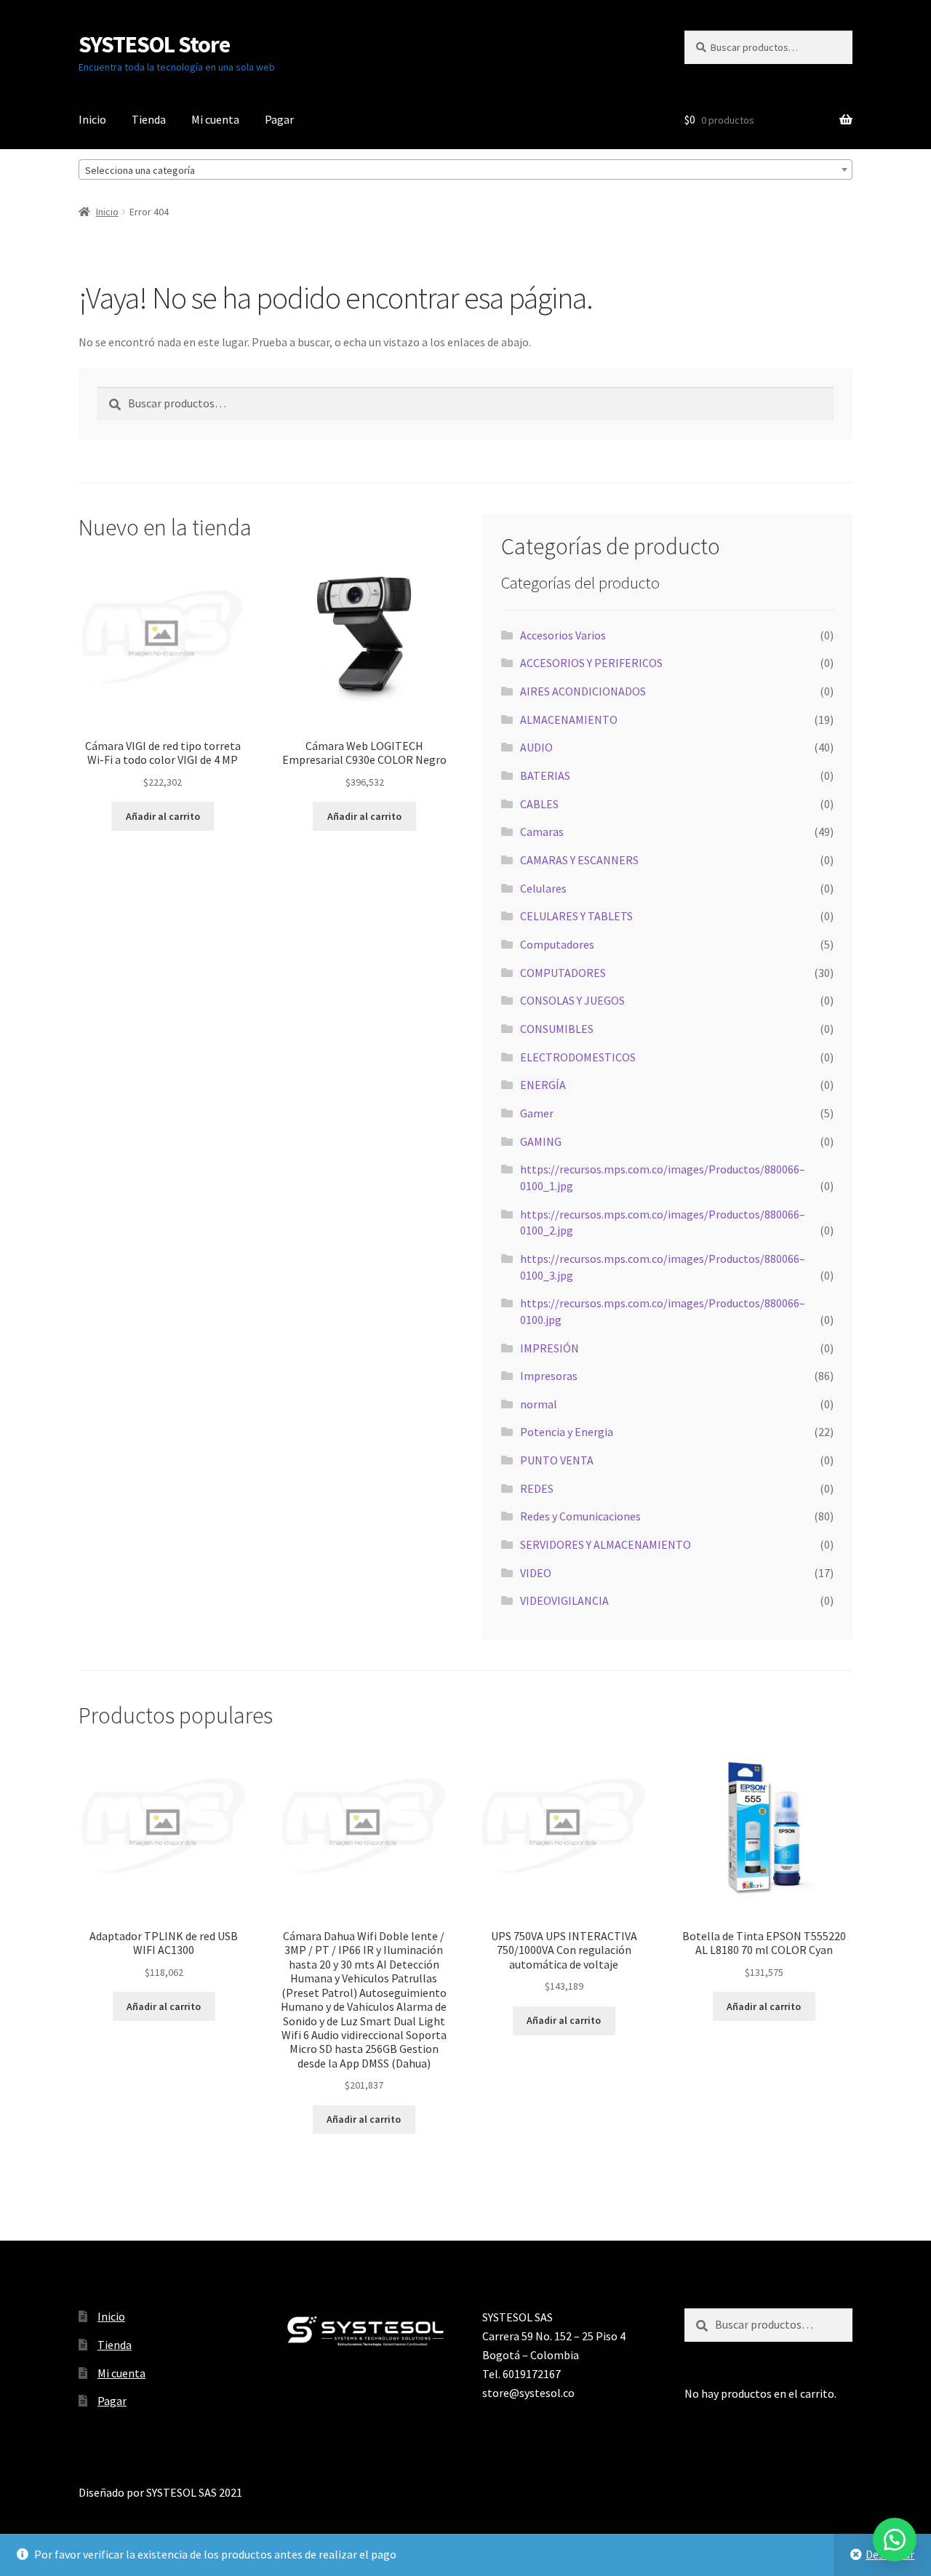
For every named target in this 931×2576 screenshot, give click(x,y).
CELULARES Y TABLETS (576, 916)
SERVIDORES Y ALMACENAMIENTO (606, 1544)
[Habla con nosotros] (895, 2540)
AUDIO (536, 747)
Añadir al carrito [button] (163, 816)
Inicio (92, 119)
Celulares (543, 888)
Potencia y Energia (567, 1432)
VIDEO (536, 1573)
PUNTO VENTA (557, 1460)
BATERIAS (545, 775)
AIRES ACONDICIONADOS (583, 691)
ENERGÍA (543, 1085)
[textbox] (465, 170)
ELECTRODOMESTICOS (578, 1057)
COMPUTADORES (563, 973)
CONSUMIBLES (557, 1029)
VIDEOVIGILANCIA (564, 1600)
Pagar (279, 119)
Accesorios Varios (563, 635)
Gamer (537, 1113)
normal (539, 1404)
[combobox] (465, 170)
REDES (537, 1488)
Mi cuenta (215, 119)
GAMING (541, 1141)
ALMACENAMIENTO (569, 719)
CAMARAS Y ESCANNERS (579, 860)
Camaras (542, 832)
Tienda (149, 119)
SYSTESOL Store (154, 44)
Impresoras (549, 1376)
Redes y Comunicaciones (580, 1516)
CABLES (539, 804)
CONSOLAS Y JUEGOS (572, 1000)
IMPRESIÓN (550, 1348)
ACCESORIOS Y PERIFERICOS (591, 663)
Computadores (557, 944)
